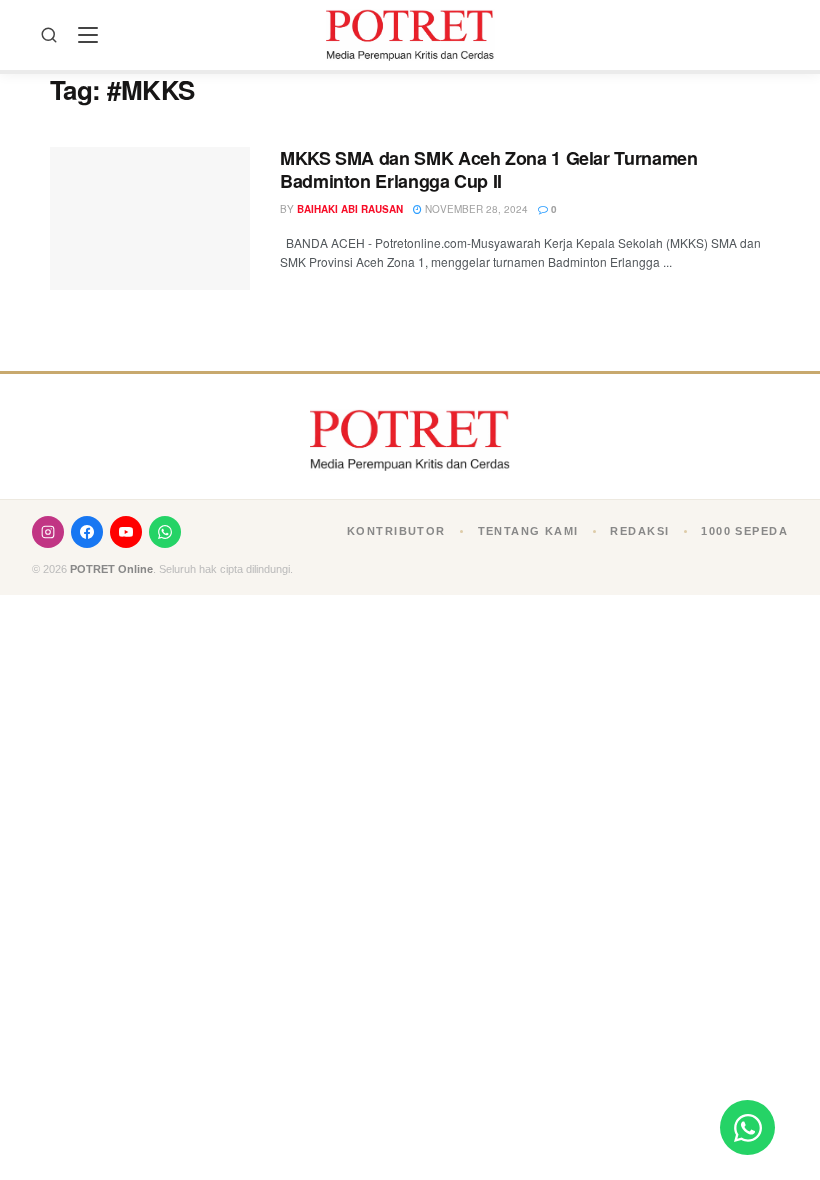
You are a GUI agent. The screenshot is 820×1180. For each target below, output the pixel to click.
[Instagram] (48, 532)
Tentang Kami (528, 531)
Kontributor (396, 531)
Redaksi (639, 531)
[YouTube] (126, 532)
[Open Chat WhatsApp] (747, 1127)
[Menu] (88, 35)
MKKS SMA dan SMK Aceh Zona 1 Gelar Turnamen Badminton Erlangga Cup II (489, 169)
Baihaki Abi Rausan (350, 209)
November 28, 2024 (475, 209)
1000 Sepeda (744, 531)
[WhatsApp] (165, 532)
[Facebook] (87, 532)
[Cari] (49, 35)
